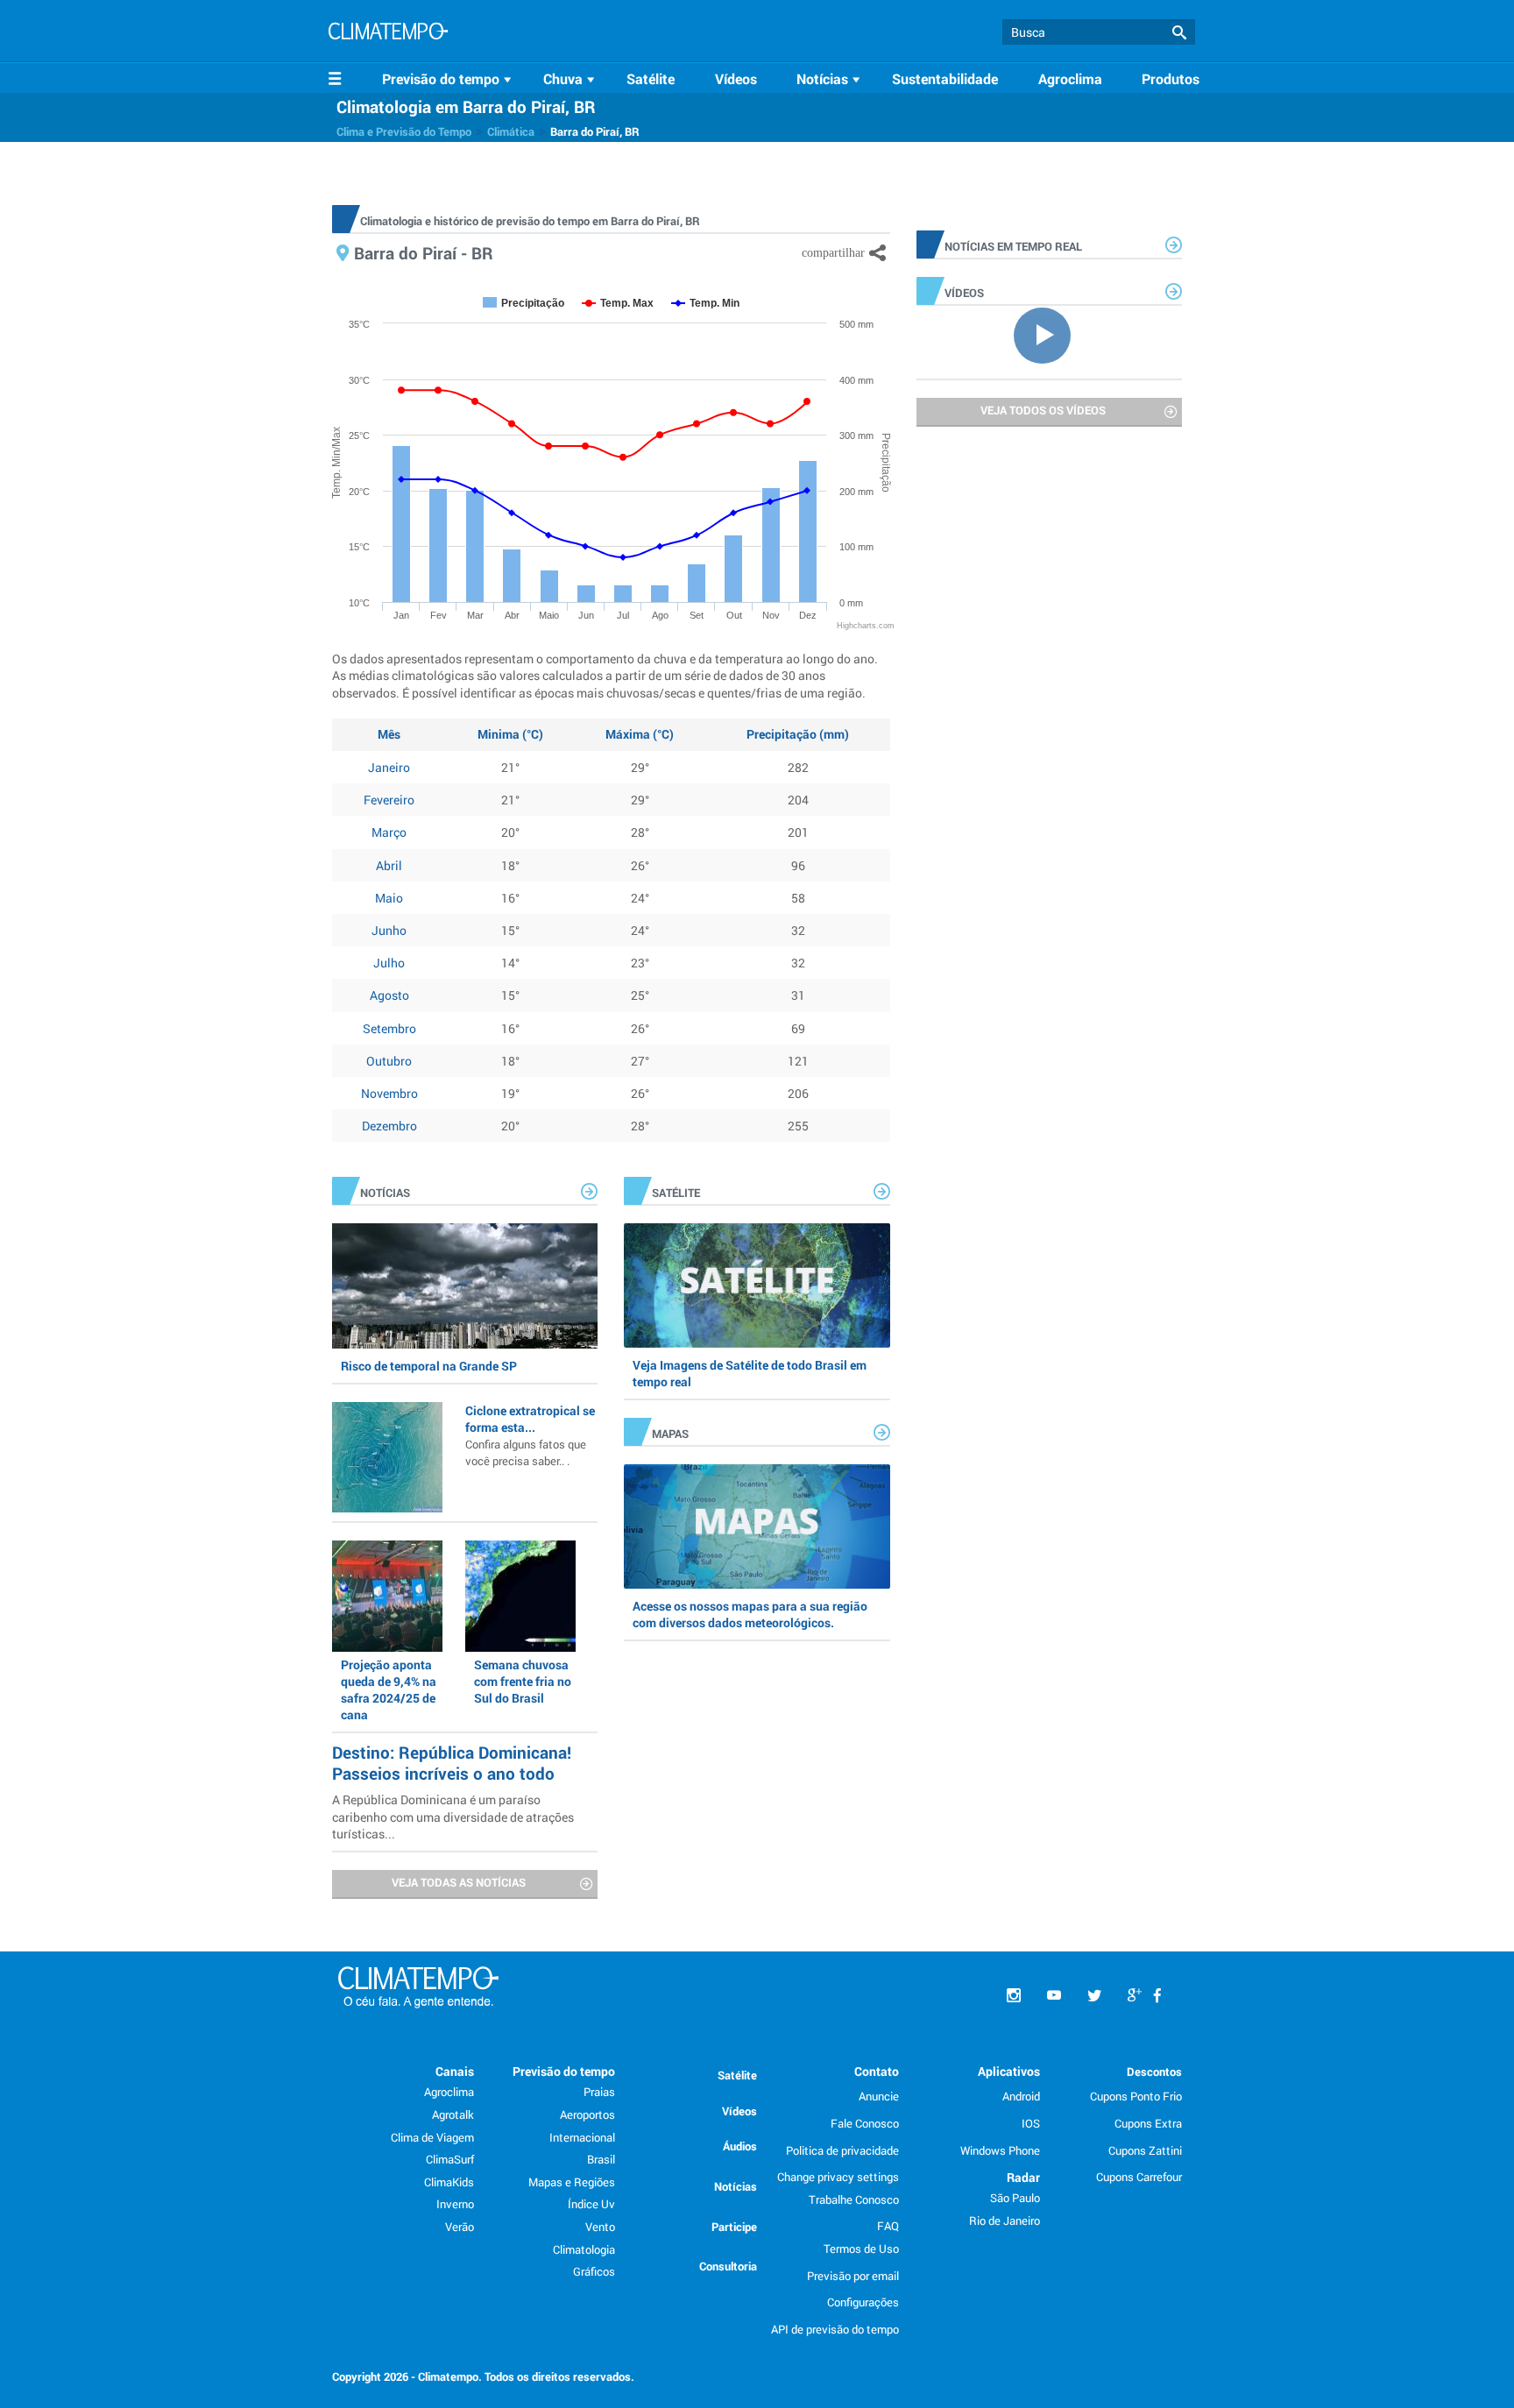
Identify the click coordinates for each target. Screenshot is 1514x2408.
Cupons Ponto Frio (1136, 2096)
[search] (1099, 32)
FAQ (888, 2226)
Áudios (740, 2146)
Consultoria (728, 2266)
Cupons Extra (1148, 2123)
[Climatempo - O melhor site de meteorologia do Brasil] (388, 33)
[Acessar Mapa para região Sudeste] (757, 1526)
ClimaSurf (450, 2159)
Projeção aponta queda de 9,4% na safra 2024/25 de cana (389, 1690)
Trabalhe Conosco (854, 2199)
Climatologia (584, 2249)
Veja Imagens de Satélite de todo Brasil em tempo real (750, 1373)
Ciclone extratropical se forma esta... (530, 1435)
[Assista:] (1049, 334)
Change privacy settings (838, 2177)
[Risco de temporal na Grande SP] (465, 1285)
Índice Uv (591, 2204)
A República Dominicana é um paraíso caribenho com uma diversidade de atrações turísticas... (453, 1816)
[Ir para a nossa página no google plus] (1135, 1996)
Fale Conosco (865, 2123)
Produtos (1171, 78)
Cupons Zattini (1145, 2150)
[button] (1179, 33)
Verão (460, 2227)
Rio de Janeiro (1005, 2220)
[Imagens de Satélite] (757, 1285)
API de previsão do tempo (835, 2329)
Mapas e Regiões (572, 2182)
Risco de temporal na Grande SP (429, 1366)
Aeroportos (587, 2114)
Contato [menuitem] (877, 2071)
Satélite (651, 78)
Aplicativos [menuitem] (1009, 2071)
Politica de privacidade (842, 2150)
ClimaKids (449, 2182)
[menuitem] (449, 79)
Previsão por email (853, 2276)
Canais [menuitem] (455, 2071)
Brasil (601, 2159)
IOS (1031, 2123)
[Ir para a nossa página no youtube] (1054, 1996)
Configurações (863, 2302)
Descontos (1154, 2072)
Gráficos (594, 2271)
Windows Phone (1000, 2150)
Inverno (455, 2204)
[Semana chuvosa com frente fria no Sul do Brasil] (520, 1596)
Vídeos (736, 78)
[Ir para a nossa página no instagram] (1014, 1996)
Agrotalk (453, 2114)
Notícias (736, 2186)
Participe (734, 2227)
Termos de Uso (861, 2249)
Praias (599, 2092)
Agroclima (1070, 78)
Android (1021, 2096)
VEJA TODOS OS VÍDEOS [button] (1043, 410)
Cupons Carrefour (1139, 2177)
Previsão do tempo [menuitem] (564, 2071)
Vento (600, 2227)
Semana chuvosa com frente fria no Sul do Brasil (523, 1681)
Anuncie (879, 2096)
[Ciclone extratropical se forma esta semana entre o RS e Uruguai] (387, 1457)
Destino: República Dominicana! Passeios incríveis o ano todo (452, 1763)
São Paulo (1015, 2198)
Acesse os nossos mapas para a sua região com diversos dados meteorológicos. (750, 1614)
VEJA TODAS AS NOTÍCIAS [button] (459, 1882)
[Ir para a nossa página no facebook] (1157, 1996)
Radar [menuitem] (1023, 2177)
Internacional (582, 2137)
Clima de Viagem (432, 2137)
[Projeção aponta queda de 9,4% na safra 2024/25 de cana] (387, 1596)
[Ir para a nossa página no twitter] (1094, 1996)
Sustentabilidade (945, 78)
